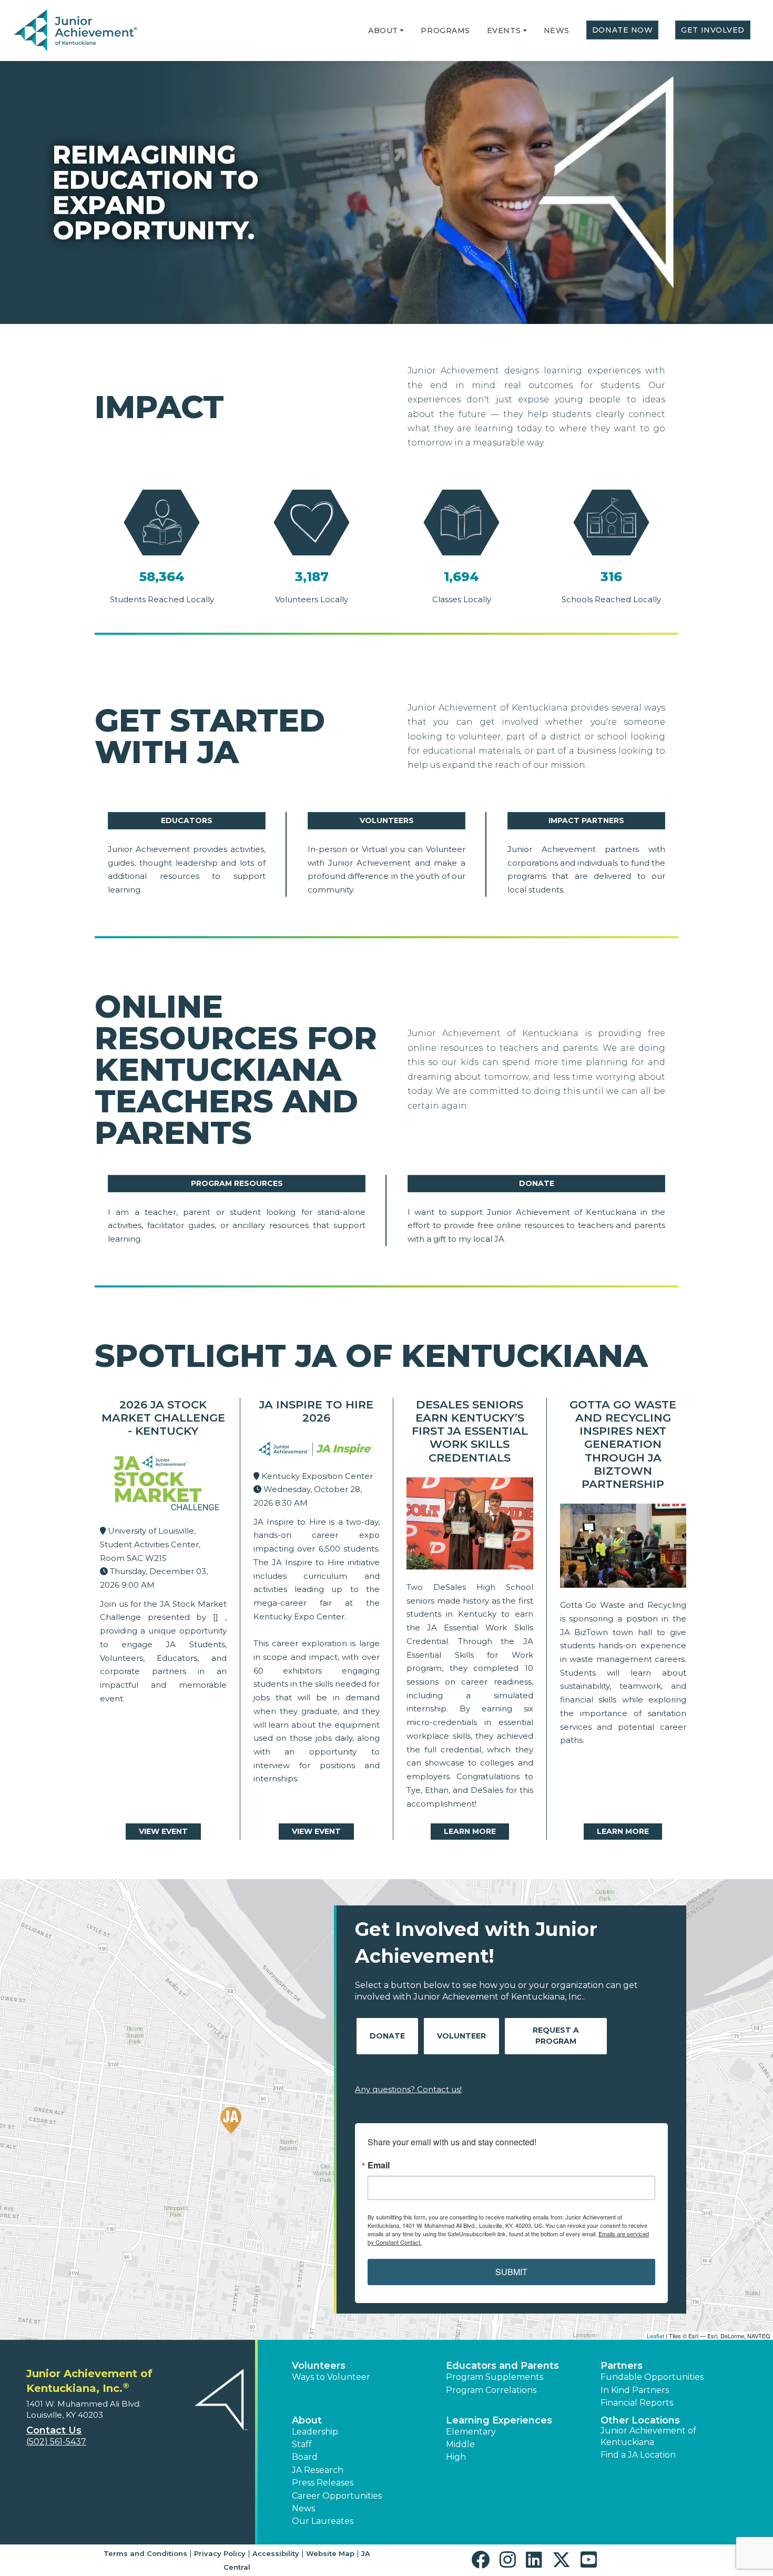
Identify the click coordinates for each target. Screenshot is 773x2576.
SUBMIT (511, 2272)
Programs (445, 31)
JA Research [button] (318, 2470)
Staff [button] (302, 2444)
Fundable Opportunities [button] (652, 2377)
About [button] (307, 2420)
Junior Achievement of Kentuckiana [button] (648, 2436)
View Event (163, 1831)
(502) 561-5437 (56, 2442)
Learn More (470, 1831)
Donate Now (623, 30)
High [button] (456, 2457)
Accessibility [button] (276, 2553)
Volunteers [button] (319, 2366)
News (557, 31)
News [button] (303, 2508)
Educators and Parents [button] (502, 2366)
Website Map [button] (330, 2553)
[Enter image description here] (317, 1451)
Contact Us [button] (54, 2430)
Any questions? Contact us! (408, 2089)
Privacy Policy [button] (220, 2553)
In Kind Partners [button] (635, 2390)
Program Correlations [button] (491, 2390)
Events (504, 31)
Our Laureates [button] (323, 2521)
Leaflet (655, 2336)
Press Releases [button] (323, 2483)
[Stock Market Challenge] (163, 1485)
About (383, 31)
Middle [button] (460, 2444)
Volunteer (461, 2036)
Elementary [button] (471, 2432)
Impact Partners (586, 820)
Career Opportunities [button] (337, 2496)
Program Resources (237, 1183)
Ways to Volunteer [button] (331, 2377)
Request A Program (556, 2036)
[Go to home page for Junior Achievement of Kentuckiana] (77, 31)
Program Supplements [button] (495, 2377)
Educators (187, 820)
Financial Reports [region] (637, 2403)
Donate (537, 1183)
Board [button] (305, 2457)
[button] (402, 31)
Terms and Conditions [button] (145, 2553)
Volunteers (387, 820)
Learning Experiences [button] (499, 2420)
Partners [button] (622, 2366)
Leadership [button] (315, 2432)
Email (379, 2165)
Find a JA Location (638, 2455)
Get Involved (713, 30)
